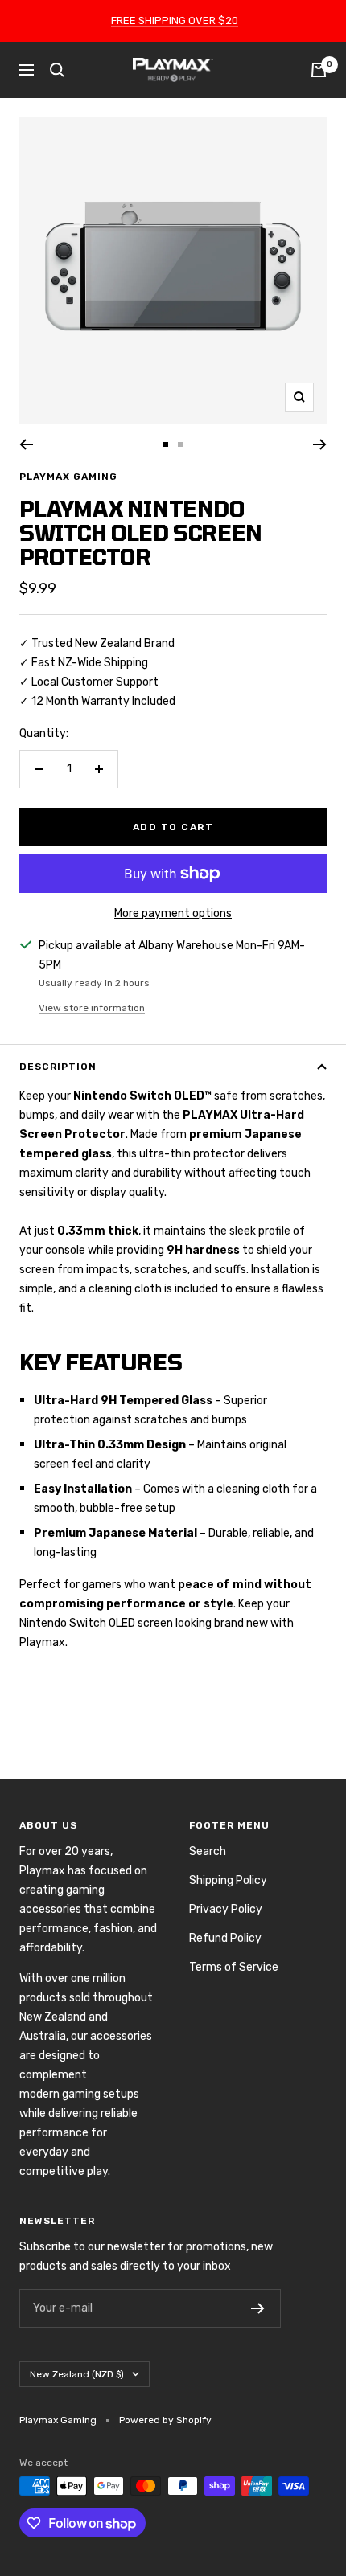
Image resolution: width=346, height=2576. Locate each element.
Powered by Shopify (165, 2420)
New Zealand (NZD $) (77, 2374)
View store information (92, 1008)
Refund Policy (225, 1938)
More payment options (173, 913)
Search (208, 1851)
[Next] (320, 444)
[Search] (57, 70)
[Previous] (26, 444)
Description (58, 1067)
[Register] (258, 2308)
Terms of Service (234, 1967)
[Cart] (319, 70)
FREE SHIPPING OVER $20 (175, 20)
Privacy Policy (226, 1909)
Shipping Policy (228, 1880)
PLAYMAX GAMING (68, 477)
